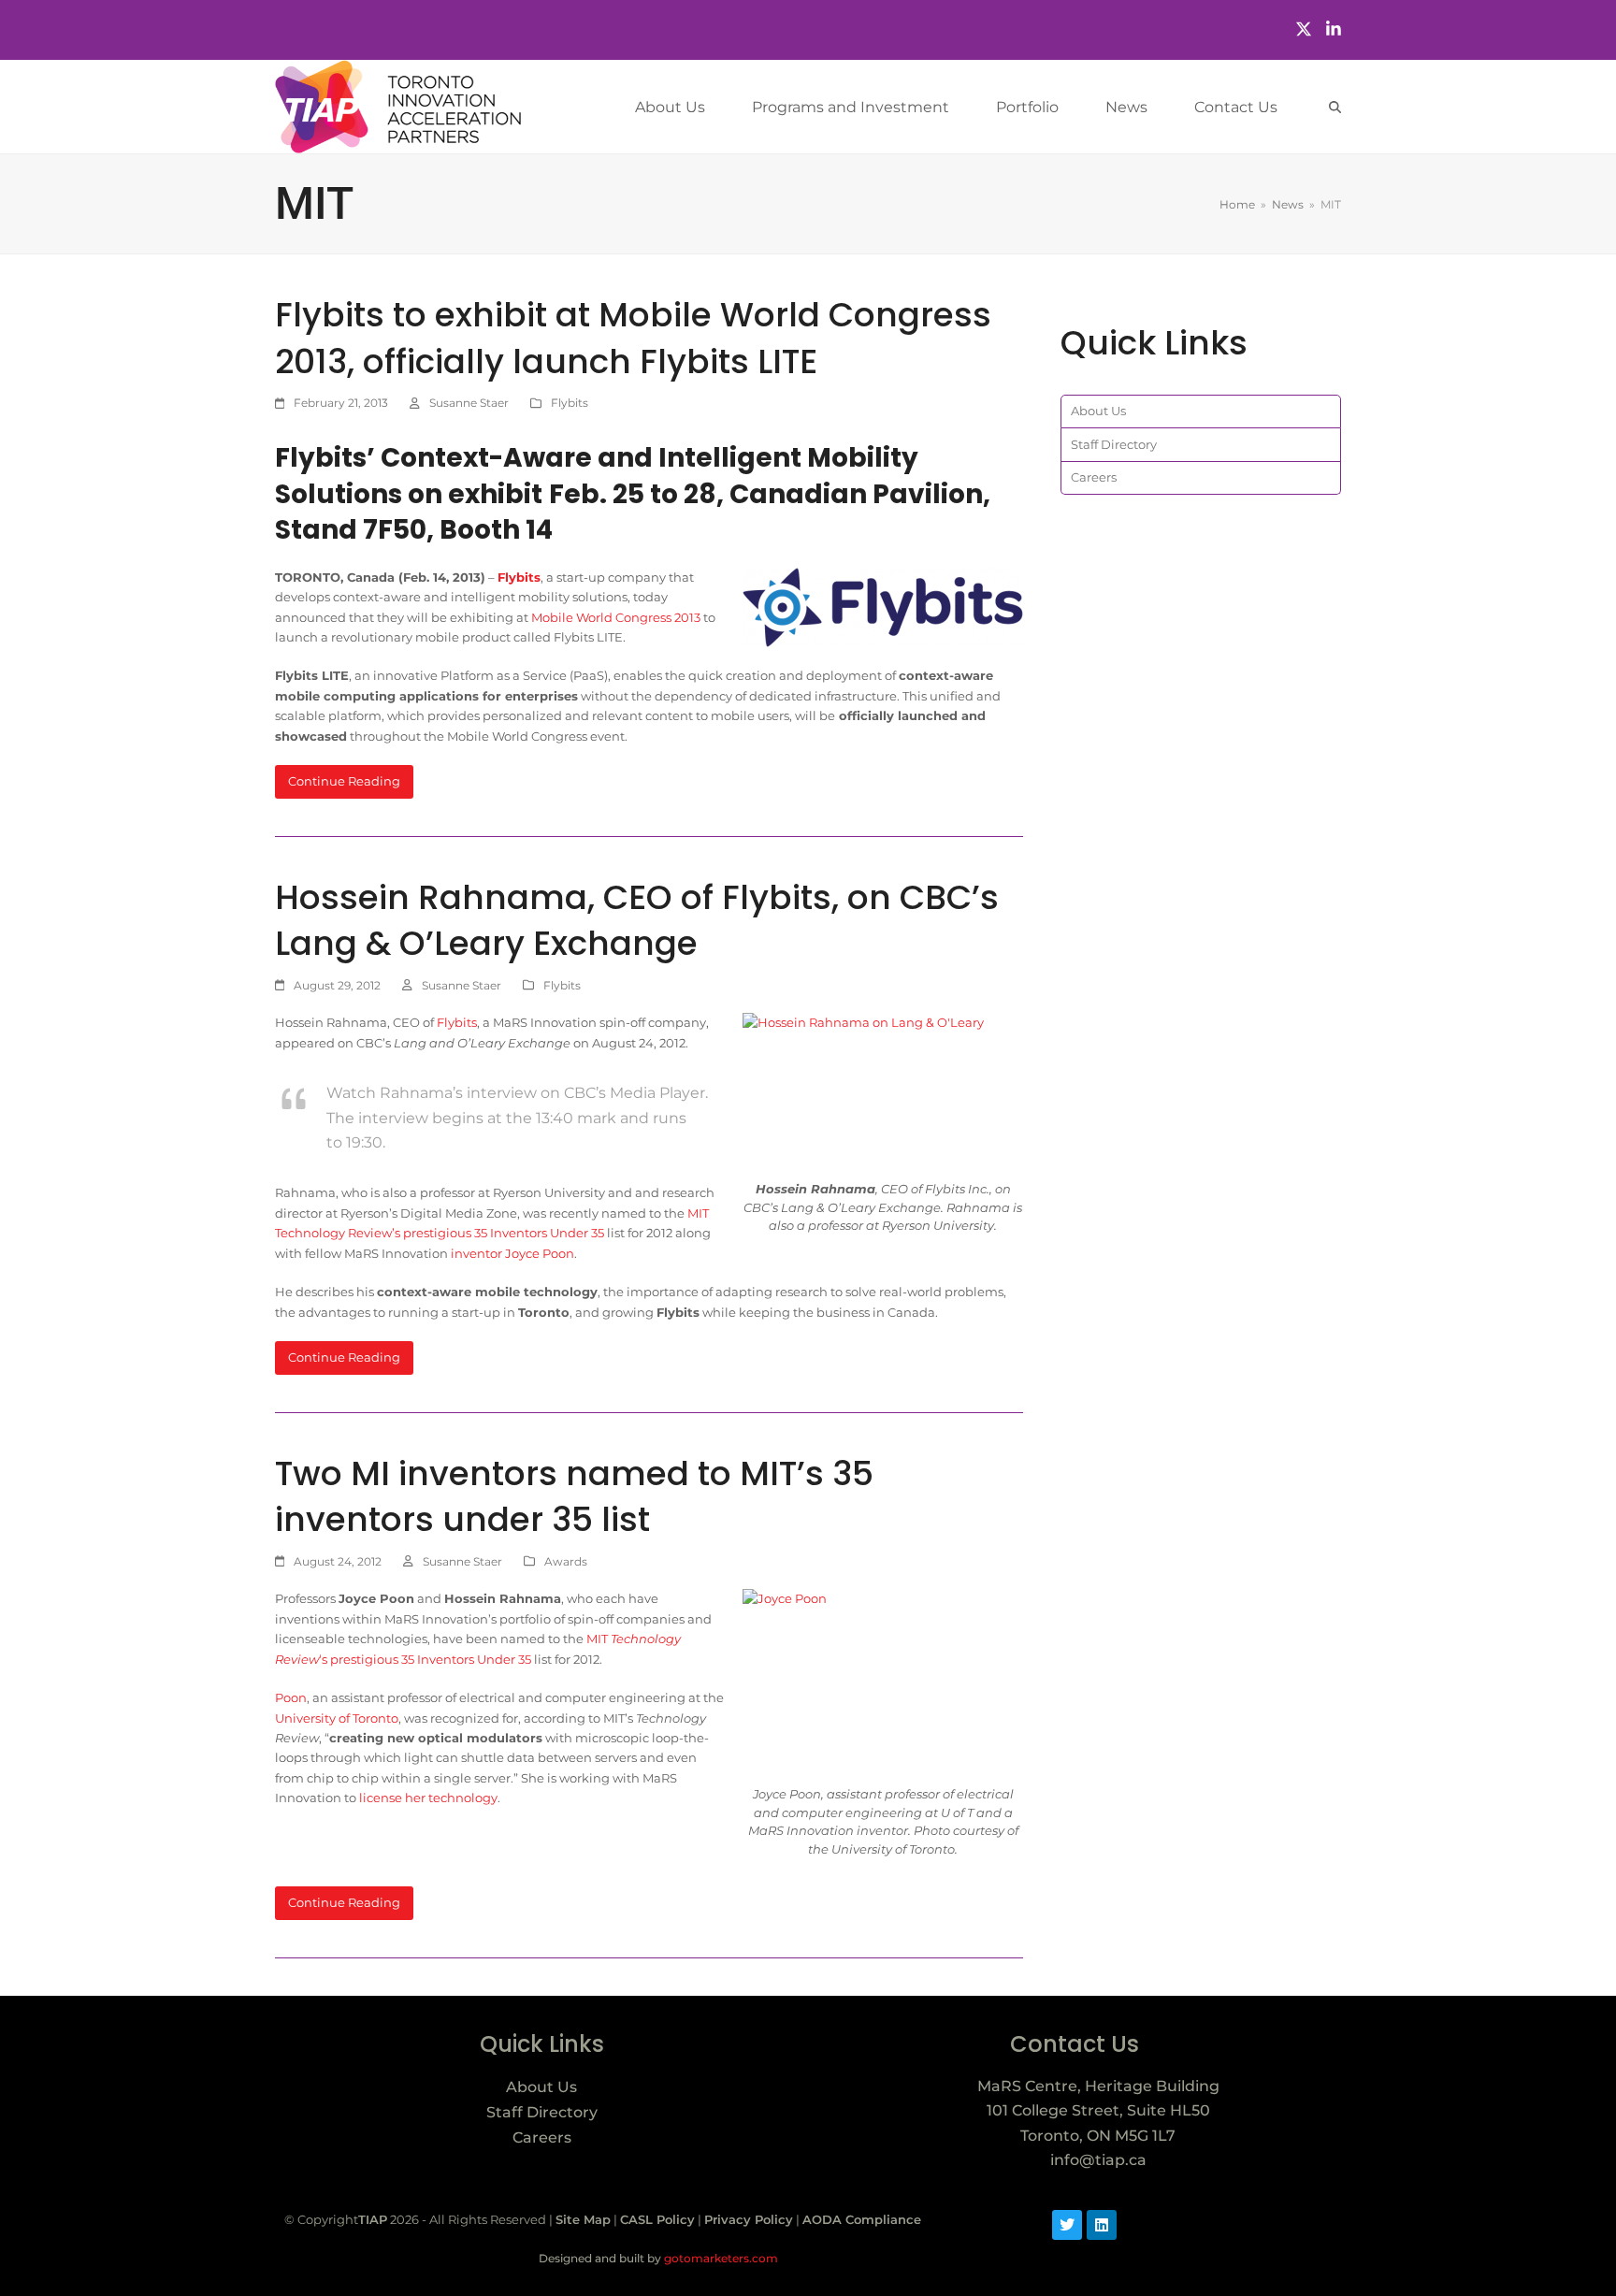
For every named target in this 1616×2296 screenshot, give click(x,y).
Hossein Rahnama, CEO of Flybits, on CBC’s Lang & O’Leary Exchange (637, 921)
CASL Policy (657, 2219)
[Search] (1335, 107)
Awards (566, 1561)
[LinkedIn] (1334, 29)
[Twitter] (1304, 29)
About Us (1098, 411)
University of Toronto (337, 1718)
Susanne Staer (469, 403)
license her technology (428, 1798)
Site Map (583, 2219)
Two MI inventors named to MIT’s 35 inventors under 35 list (574, 1497)
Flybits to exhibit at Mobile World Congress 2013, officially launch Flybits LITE (633, 338)
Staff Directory (1114, 444)
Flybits (570, 403)
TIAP (373, 2219)
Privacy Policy (749, 2219)
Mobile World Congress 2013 (616, 617)
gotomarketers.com (720, 2258)
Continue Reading (344, 781)
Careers (1094, 477)
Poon (291, 1697)
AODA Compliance (862, 2219)
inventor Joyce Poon (512, 1253)
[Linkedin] (1102, 2225)
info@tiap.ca (1098, 2160)
